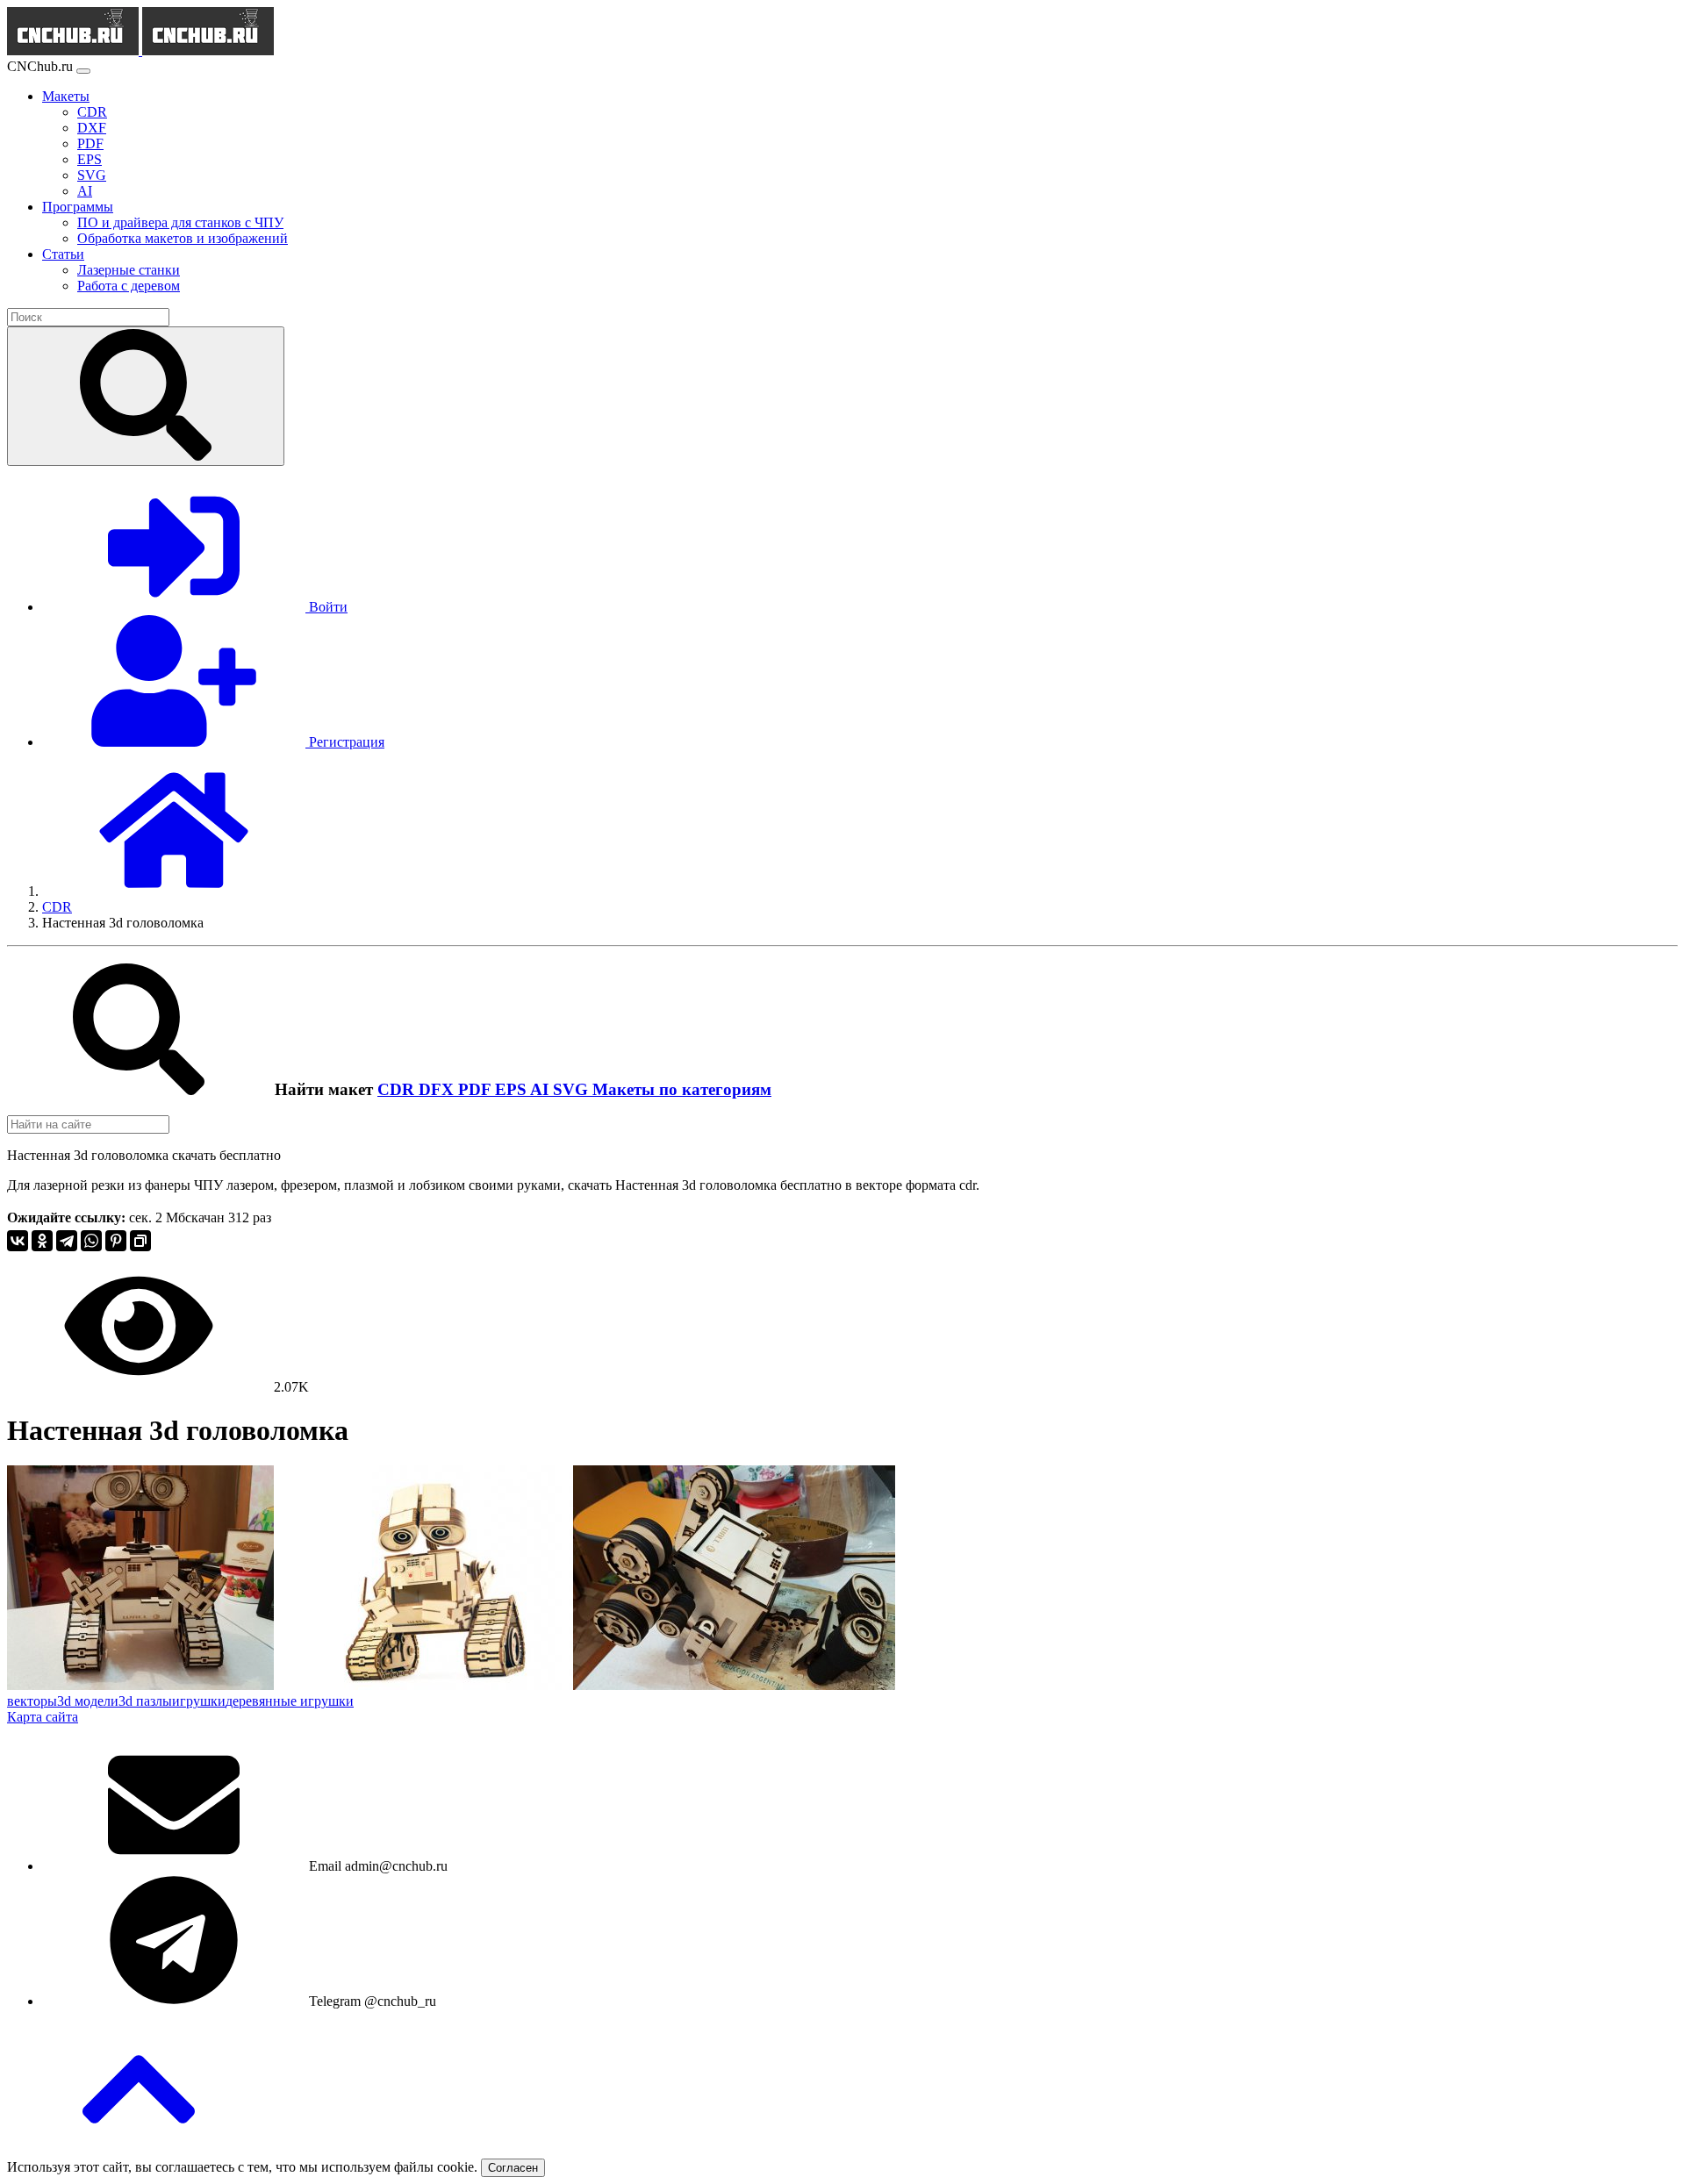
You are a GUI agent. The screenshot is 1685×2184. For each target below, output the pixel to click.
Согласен (513, 2168)
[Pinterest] (116, 1241)
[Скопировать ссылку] (140, 1241)
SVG (573, 1089)
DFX (438, 1089)
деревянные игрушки (290, 1701)
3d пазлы (145, 1701)
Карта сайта (43, 1717)
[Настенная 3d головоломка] (140, 1685)
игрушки (199, 1701)
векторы (32, 1701)
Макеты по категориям (682, 1089)
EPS (513, 1089)
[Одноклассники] (42, 1241)
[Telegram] (67, 1241)
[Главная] (174, 891)
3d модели (88, 1701)
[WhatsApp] (91, 1241)
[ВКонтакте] (18, 1241)
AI (541, 1089)
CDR (398, 1089)
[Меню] (83, 71)
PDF (477, 1089)
